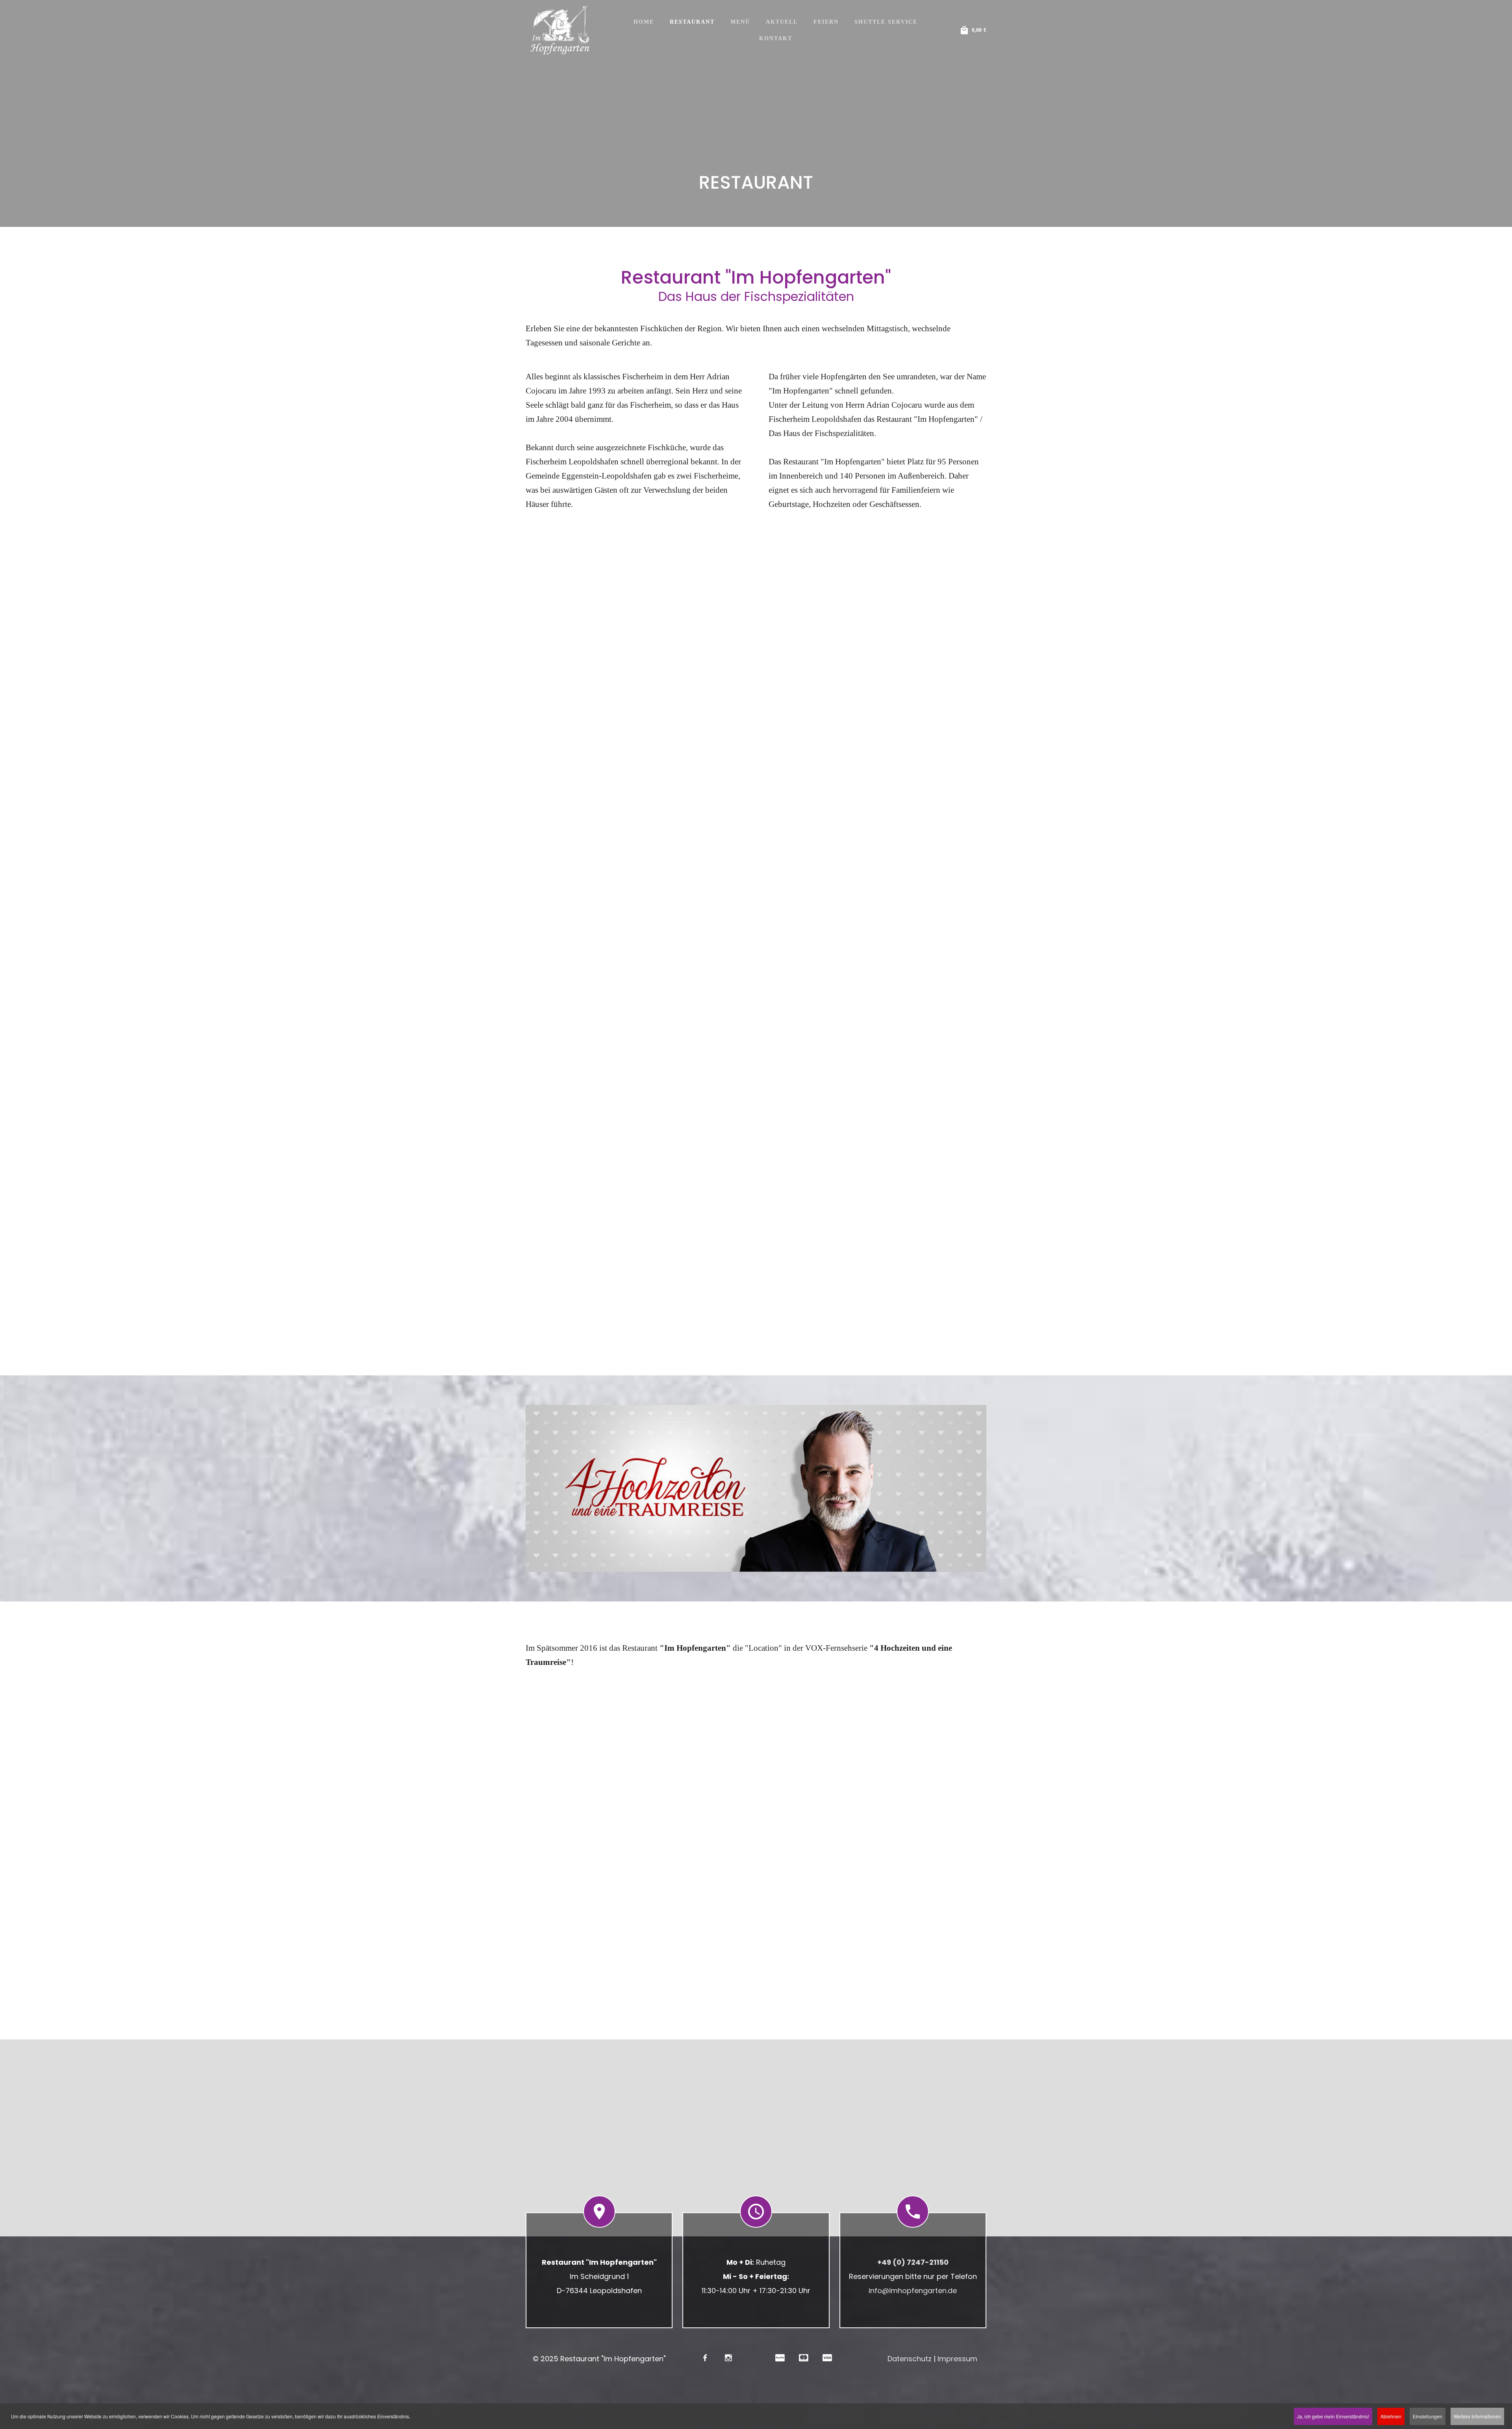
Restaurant (692, 22)
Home (644, 22)
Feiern (826, 22)
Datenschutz (910, 2359)
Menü (740, 22)
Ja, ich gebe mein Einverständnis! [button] (1333, 2416)
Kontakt (776, 38)
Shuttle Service (886, 22)
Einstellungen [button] (1428, 2416)
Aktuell (782, 22)
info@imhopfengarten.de (913, 2291)
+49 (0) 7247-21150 (913, 2262)
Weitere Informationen (1477, 2416)
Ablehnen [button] (1391, 2416)
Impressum (957, 2359)
